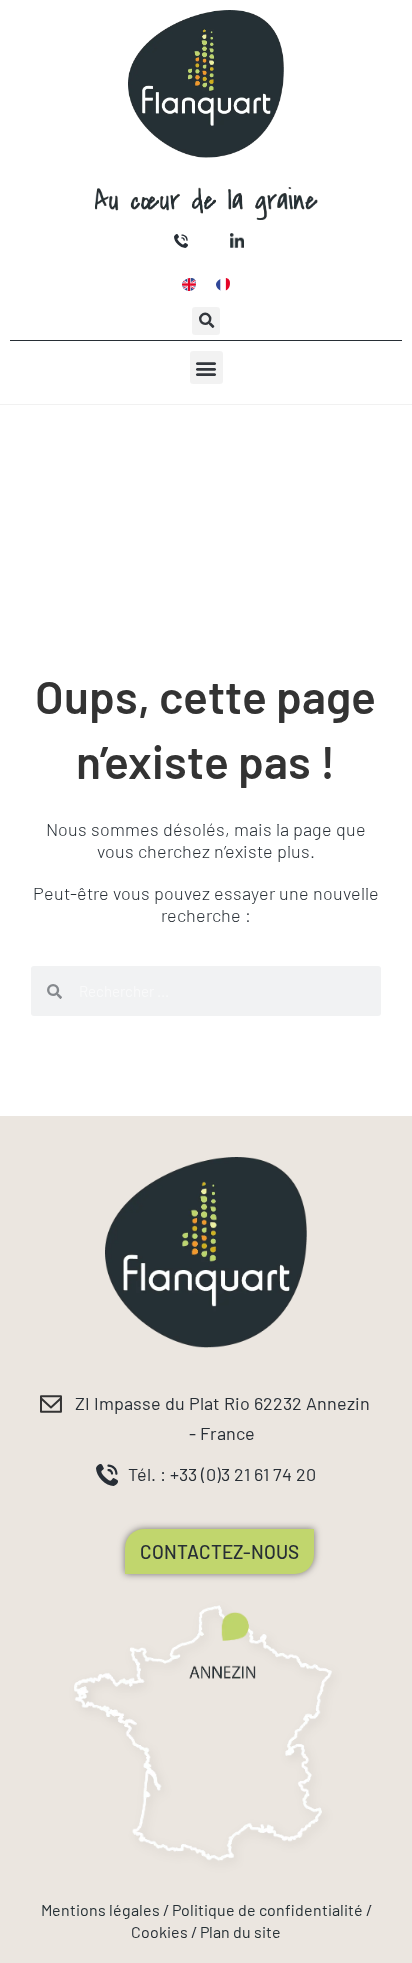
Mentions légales (100, 1909)
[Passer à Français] (223, 284)
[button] (206, 321)
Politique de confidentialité (267, 1909)
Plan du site (240, 1931)
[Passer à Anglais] (189, 284)
